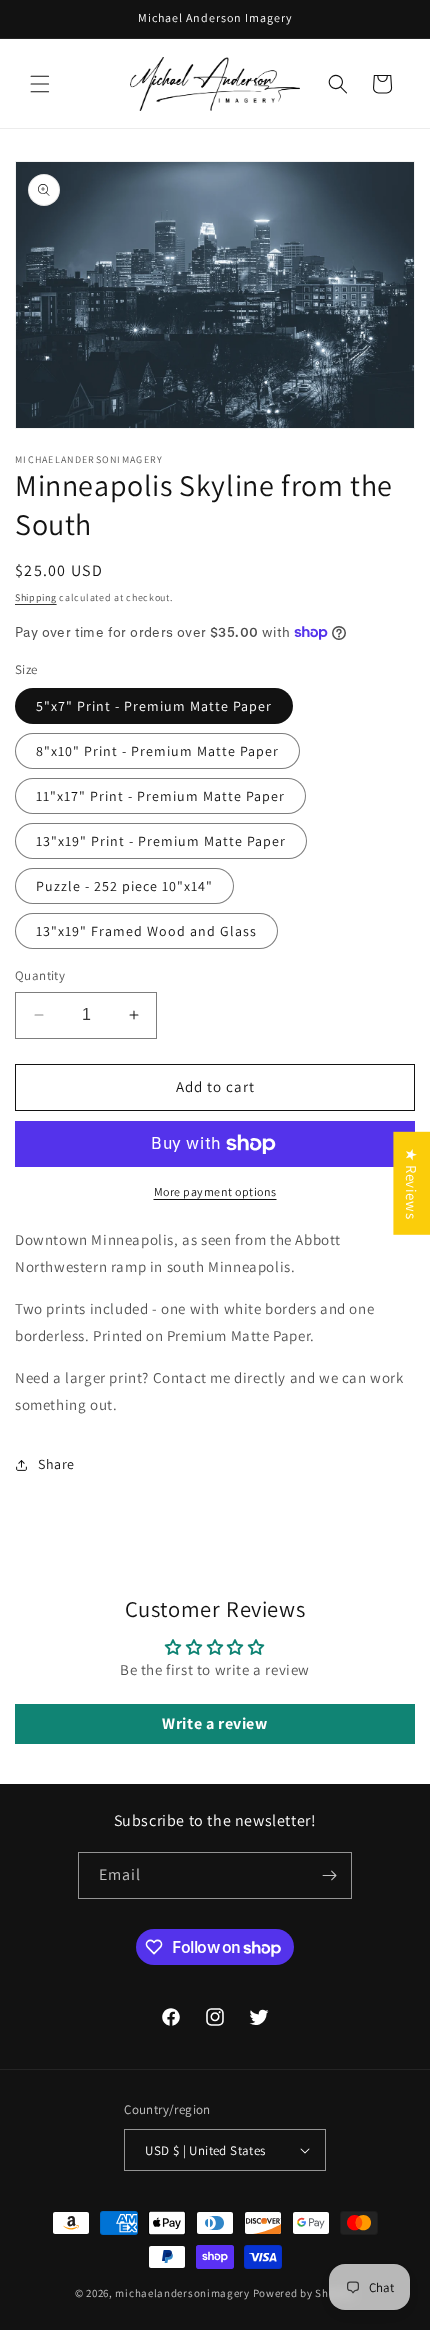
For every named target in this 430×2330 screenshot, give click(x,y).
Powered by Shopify (304, 2293)
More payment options (215, 1191)
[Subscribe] (329, 1875)
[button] (40, 84)
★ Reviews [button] (411, 1183)
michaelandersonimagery (182, 2293)
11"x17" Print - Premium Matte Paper (160, 796)
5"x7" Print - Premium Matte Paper (154, 706)
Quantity (40, 975)
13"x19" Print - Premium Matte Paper (161, 841)
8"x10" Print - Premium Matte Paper (157, 751)
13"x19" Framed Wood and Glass (146, 931)
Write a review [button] (214, 1723)
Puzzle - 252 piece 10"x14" (124, 886)
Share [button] (56, 1464)
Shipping (36, 597)
